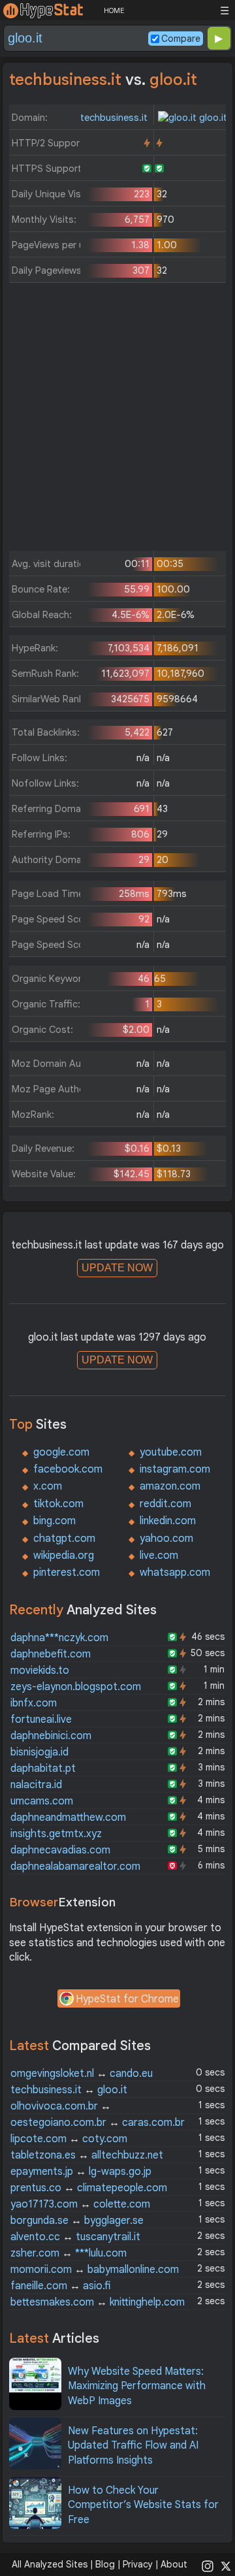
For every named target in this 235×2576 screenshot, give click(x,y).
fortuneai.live (41, 1720)
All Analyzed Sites (50, 2564)
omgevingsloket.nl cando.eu (82, 2074)
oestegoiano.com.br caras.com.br (98, 2123)
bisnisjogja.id (39, 1752)
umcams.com (42, 1801)
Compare (181, 39)
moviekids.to (40, 1671)
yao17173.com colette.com (80, 2204)
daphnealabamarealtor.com (75, 1867)
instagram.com (175, 1469)
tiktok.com (58, 1504)
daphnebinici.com (51, 1736)
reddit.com (165, 1504)
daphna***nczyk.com (59, 1638)
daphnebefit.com (51, 1654)
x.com (48, 1486)
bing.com (55, 1521)
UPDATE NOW (117, 1268)
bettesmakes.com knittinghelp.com (98, 2302)
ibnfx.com (34, 1703)
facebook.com (68, 1469)
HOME (114, 10)
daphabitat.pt (43, 1769)
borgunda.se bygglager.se (77, 2221)
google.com (61, 1452)
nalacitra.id (36, 1785)
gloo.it (212, 118)
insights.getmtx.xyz (56, 1834)
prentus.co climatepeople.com (89, 2188)
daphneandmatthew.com (68, 1818)
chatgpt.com (64, 1539)
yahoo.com (166, 1539)
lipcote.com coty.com (69, 2139)
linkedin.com (168, 1521)
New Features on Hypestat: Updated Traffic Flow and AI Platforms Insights (133, 2446)
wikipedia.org (64, 1556)
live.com (159, 1556)
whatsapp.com (175, 1573)
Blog (105, 2564)
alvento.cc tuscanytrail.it (75, 2237)
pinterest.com (67, 1573)
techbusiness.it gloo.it (69, 2090)
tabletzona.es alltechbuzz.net (87, 2155)
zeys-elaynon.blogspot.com (76, 1687)
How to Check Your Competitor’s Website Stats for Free (143, 2505)
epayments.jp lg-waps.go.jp (81, 2172)
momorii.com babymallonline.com (95, 2270)
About (174, 2564)
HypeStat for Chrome (127, 1999)
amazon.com (170, 1486)
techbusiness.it (115, 118)
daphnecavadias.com (60, 1850)
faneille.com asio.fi (60, 2286)
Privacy (138, 2564)
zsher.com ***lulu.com (69, 2253)
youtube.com (171, 1452)
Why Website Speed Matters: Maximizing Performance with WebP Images (137, 2386)
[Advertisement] (117, 420)
